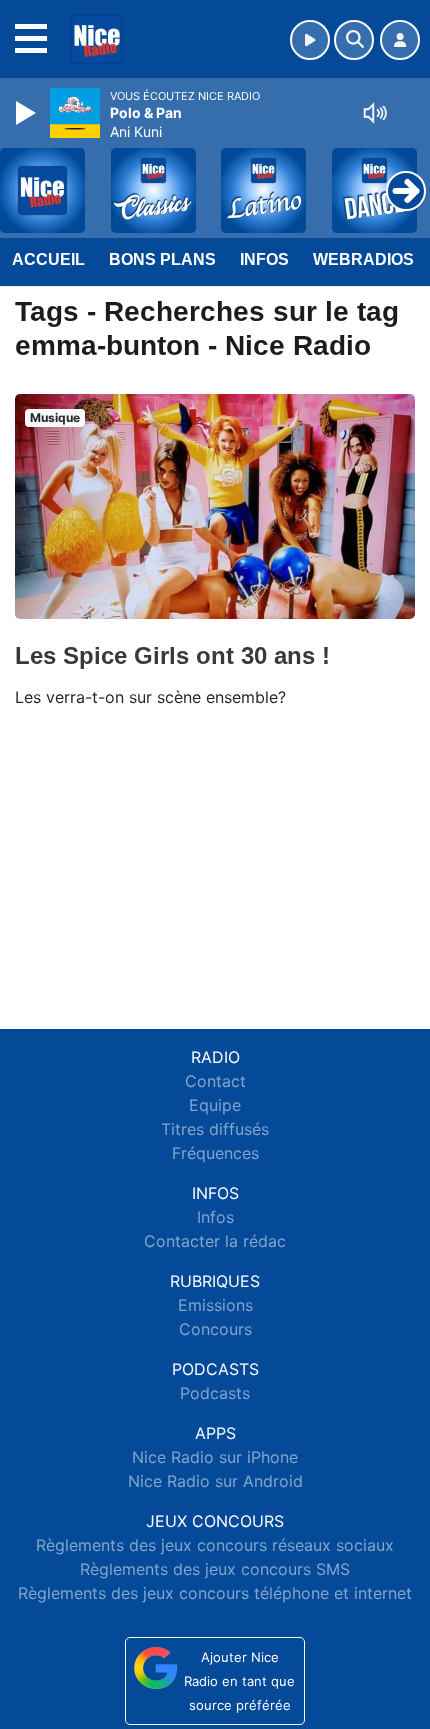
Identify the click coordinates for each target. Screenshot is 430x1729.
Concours (215, 1329)
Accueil (48, 259)
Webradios (363, 259)
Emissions (215, 1305)
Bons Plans (162, 259)
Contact (215, 1081)
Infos (264, 259)
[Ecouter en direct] (310, 40)
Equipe (215, 1105)
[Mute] (375, 113)
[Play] (28, 113)
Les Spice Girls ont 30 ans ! (172, 655)
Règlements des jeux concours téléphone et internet (215, 1593)
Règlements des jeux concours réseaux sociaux (215, 1545)
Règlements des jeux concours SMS (215, 1569)
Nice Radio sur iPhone (215, 1457)
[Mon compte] (400, 40)
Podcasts (215, 1393)
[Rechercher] (354, 40)
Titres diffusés (215, 1129)
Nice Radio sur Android (215, 1481)
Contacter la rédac (215, 1241)
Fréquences (215, 1153)
